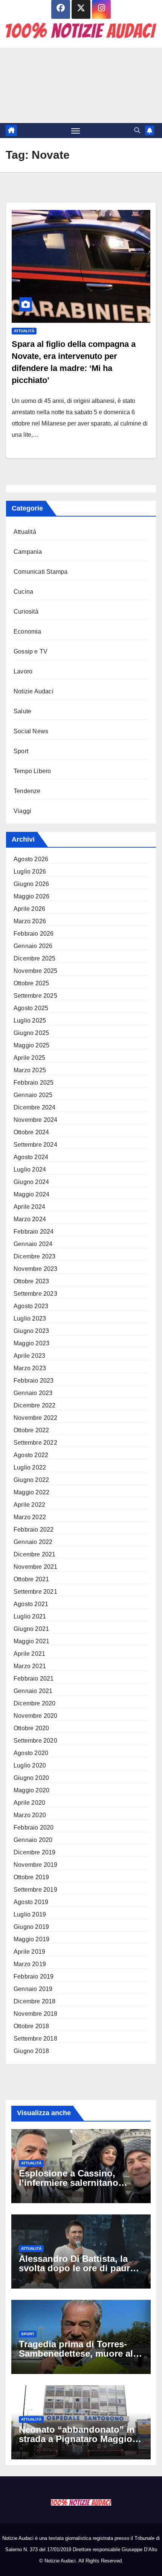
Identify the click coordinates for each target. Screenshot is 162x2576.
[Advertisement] (81, 85)
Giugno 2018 (31, 2051)
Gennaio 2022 (33, 1542)
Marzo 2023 (30, 1368)
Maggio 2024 (31, 1194)
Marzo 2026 (30, 921)
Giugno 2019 (31, 1927)
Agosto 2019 (31, 1902)
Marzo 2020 (30, 1815)
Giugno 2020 (31, 1778)
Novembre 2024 (36, 1120)
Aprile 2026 (29, 909)
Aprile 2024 (29, 1207)
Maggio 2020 (31, 1790)
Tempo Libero (32, 771)
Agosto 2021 (31, 1604)
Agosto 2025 (31, 1008)
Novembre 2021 (36, 1567)
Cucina (23, 592)
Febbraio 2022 (34, 1530)
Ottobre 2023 (31, 1281)
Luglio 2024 (30, 1169)
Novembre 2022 (36, 1418)
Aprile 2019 (29, 1952)
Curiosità (26, 612)
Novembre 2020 (36, 1716)
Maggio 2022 (31, 1492)
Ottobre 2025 (31, 983)
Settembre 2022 (35, 1443)
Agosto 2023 (31, 1306)
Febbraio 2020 (34, 1828)
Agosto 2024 (31, 1157)
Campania (28, 552)
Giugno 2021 (31, 1629)
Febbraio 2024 (34, 1232)
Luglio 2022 (30, 1467)
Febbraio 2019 (34, 1976)
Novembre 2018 (36, 2014)
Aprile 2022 (29, 1505)
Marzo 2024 (30, 1219)
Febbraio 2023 (34, 1381)
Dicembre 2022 (35, 1405)
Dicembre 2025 (35, 958)
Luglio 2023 (30, 1318)
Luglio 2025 (30, 1021)
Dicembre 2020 (35, 1703)
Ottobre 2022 (31, 1430)
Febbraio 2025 (34, 1083)
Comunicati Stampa (40, 572)
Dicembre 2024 (35, 1107)
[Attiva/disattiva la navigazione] (76, 131)
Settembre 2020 (35, 1741)
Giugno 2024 (31, 1182)
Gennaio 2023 (33, 1393)
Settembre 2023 (35, 1294)
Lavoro (23, 671)
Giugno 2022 (31, 1480)
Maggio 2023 (31, 1343)
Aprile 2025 (29, 1058)
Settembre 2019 (35, 1890)
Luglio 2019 (30, 1914)
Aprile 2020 (29, 1803)
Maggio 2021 (31, 1641)
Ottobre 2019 (31, 1877)
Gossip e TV (31, 651)
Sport (21, 751)
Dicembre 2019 (35, 1852)
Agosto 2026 (31, 859)
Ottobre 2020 (31, 1728)
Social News (31, 731)
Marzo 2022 (30, 1517)
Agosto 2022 (31, 1455)
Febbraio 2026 (34, 934)
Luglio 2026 (30, 872)
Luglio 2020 (30, 1765)
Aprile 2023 (29, 1356)
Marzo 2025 (30, 1070)
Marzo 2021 (30, 1666)
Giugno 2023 (31, 1331)
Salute (22, 711)
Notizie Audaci (34, 691)
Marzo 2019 (30, 1964)
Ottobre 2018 (31, 2026)
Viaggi (22, 811)
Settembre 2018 (35, 2039)
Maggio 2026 (31, 896)
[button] (137, 130)
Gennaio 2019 (33, 1989)
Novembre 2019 (36, 1865)
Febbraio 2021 (34, 1679)
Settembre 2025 (35, 996)
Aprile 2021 (29, 1654)
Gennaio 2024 (33, 1244)
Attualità (24, 331)
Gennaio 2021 (33, 1691)
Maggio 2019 (31, 1939)
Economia (28, 631)
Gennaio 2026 (33, 946)
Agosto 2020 (31, 1753)
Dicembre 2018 (35, 2001)
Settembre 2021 (35, 1592)
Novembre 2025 (36, 971)
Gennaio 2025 (33, 1095)
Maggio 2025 (31, 1045)
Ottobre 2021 (31, 1579)
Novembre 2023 (36, 1269)
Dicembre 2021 (35, 1554)
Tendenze (27, 791)
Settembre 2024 (35, 1145)
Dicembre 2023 (35, 1256)
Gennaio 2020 (33, 1840)
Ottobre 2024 (31, 1132)
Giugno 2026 (31, 884)
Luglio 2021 (30, 1616)
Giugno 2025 (31, 1033)
